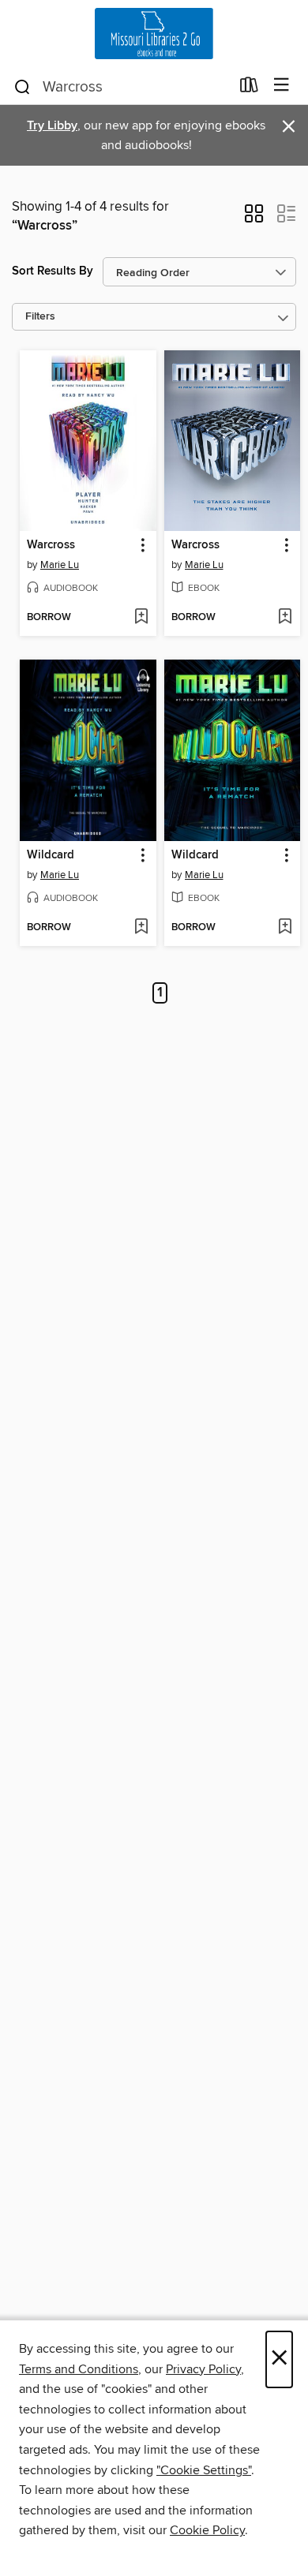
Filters (40, 317)
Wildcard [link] (51, 855)
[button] (254, 219)
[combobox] (121, 87)
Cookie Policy (207, 2530)
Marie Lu (60, 565)
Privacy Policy (203, 2369)
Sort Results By (53, 271)
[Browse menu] (282, 86)
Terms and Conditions (79, 2369)
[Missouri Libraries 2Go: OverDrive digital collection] (154, 34)
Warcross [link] (51, 545)
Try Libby (52, 126)
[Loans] (249, 88)
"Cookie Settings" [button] (204, 2470)
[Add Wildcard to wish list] (141, 928)
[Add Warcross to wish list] (141, 618)
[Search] (23, 86)
